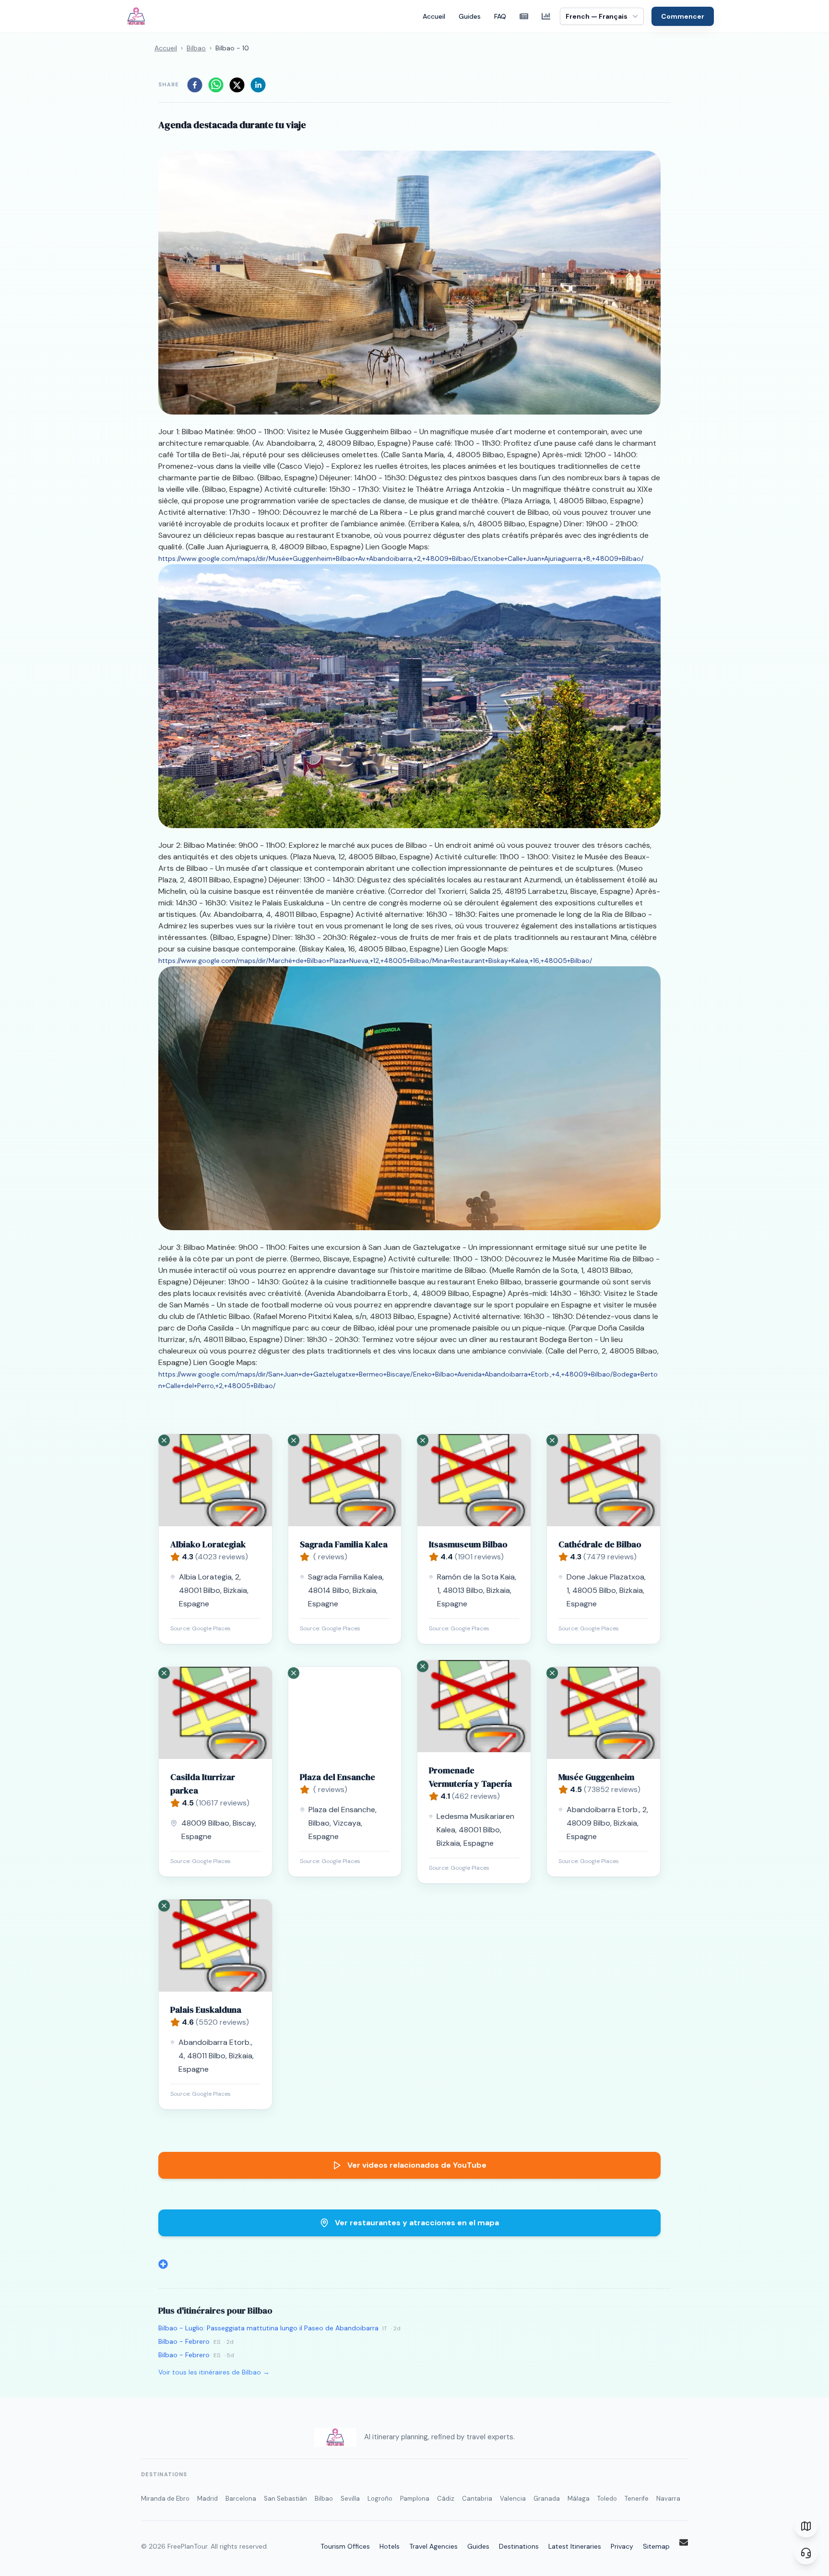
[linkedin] (258, 85)
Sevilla (350, 2499)
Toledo (607, 2499)
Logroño (380, 2499)
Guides (470, 16)
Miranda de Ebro (165, 2499)
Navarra (668, 2499)
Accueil (434, 16)
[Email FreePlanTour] (684, 2542)
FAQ (500, 16)
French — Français (597, 16)
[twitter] (237, 85)
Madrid (207, 2499)
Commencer (683, 16)
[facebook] (195, 85)
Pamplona (415, 2499)
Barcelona (241, 2499)
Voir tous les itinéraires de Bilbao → (214, 2372)
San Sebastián (285, 2499)
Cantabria (477, 2499)
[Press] (524, 16)
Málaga (579, 2499)
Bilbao (196, 48)
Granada (547, 2499)
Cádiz (446, 2499)
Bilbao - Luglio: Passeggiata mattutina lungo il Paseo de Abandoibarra (268, 2328)
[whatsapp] (216, 85)
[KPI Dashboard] (546, 16)
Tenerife (637, 2499)
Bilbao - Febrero (184, 2341)
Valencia (513, 2499)
